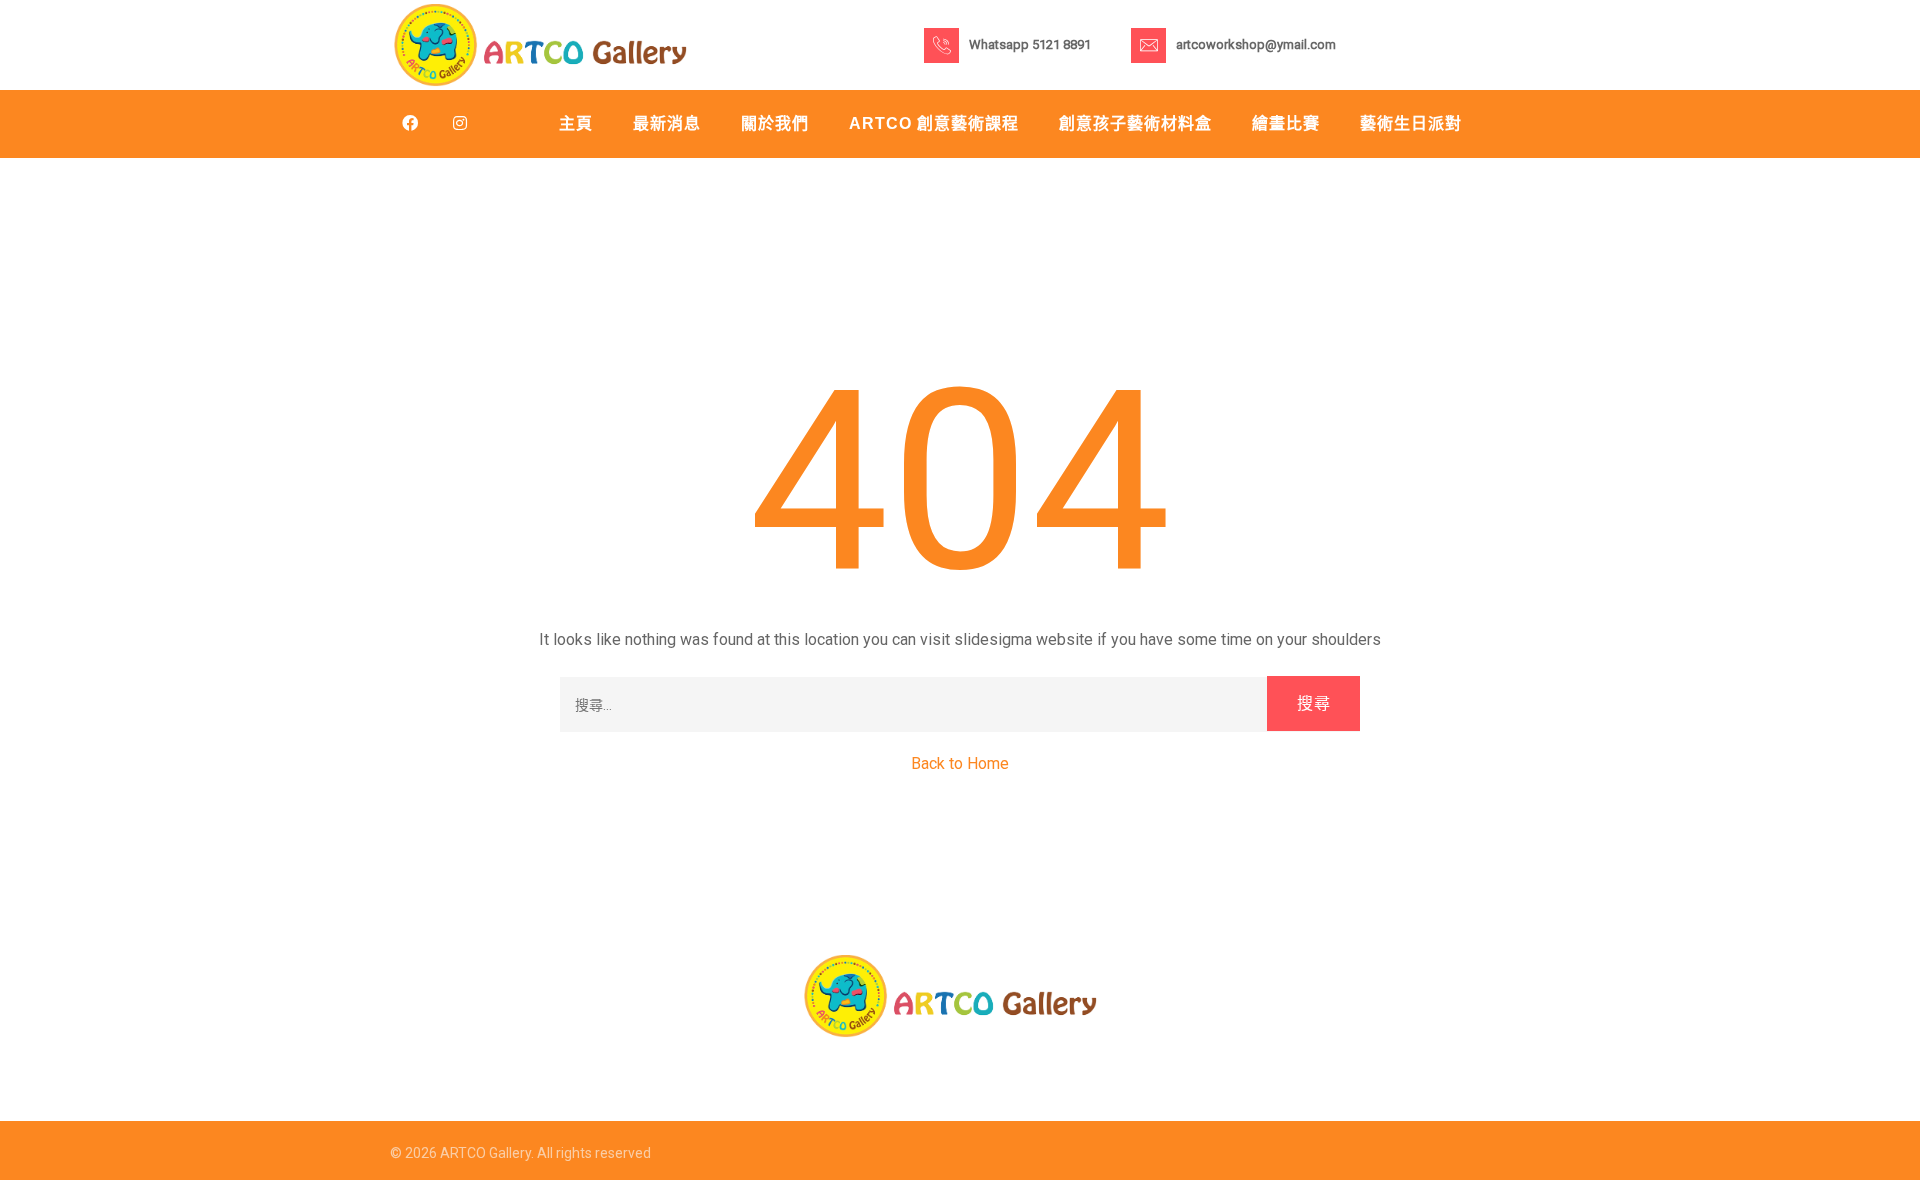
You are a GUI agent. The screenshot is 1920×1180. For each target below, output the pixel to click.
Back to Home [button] (960, 763)
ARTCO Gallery (485, 1153)
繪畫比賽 (1286, 123)
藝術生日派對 (1411, 123)
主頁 (576, 123)
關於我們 (775, 123)
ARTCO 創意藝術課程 (934, 123)
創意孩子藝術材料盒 (1135, 123)
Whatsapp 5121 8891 (1030, 44)
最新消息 (667, 123)
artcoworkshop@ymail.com (1256, 44)
